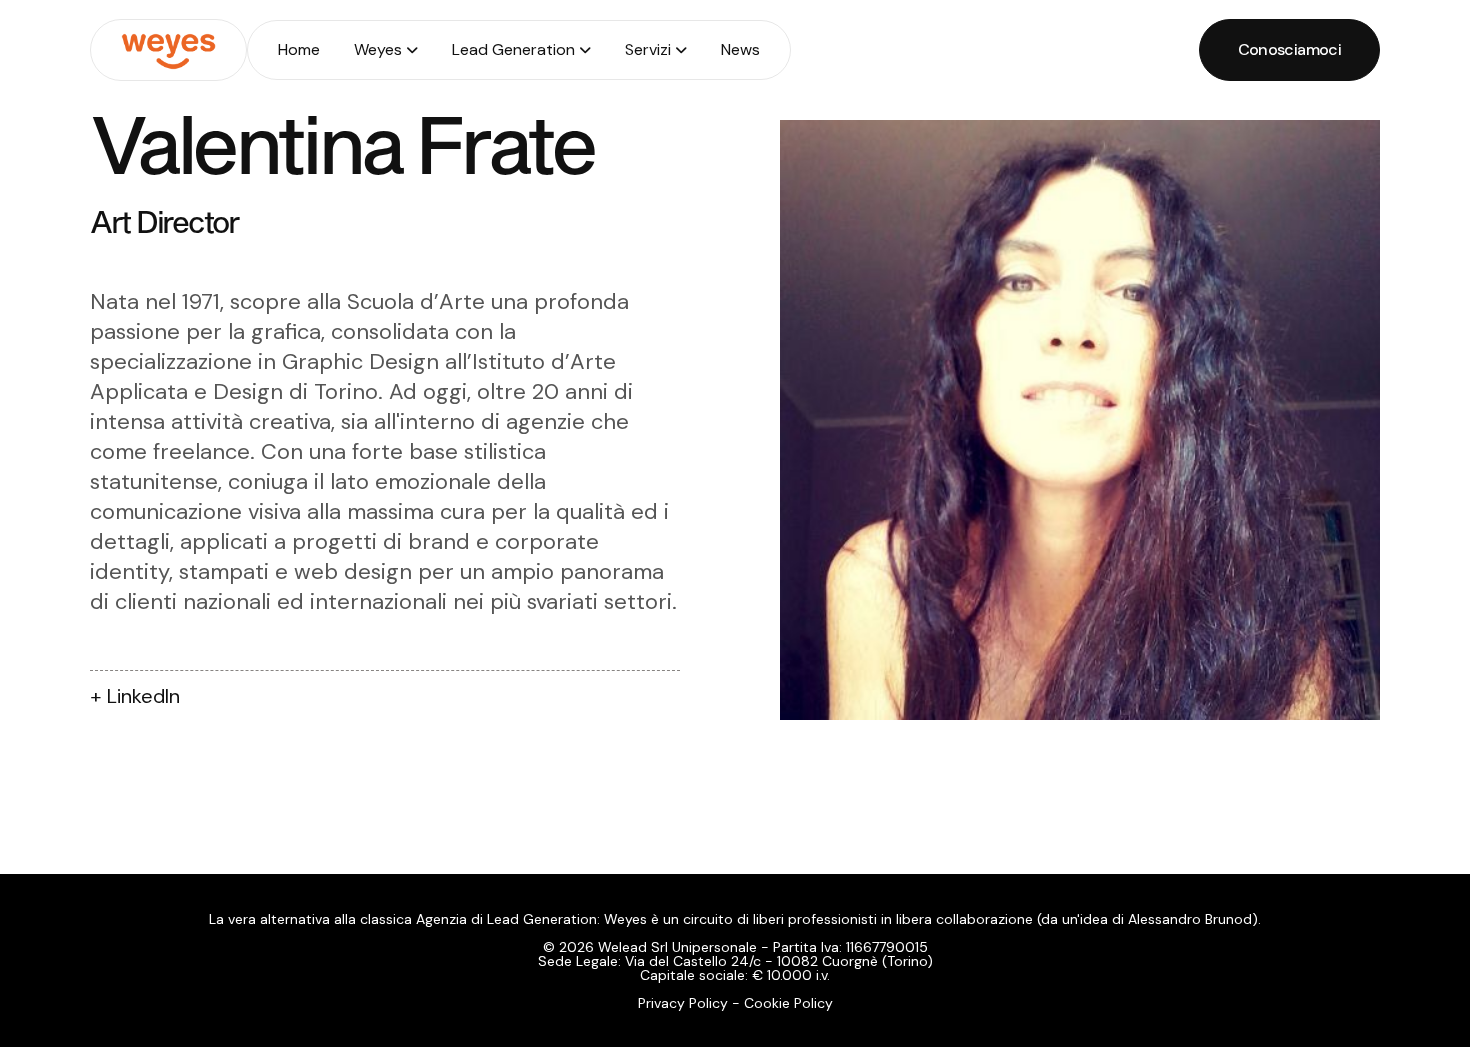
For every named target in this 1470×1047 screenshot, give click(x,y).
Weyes (378, 49)
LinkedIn (143, 696)
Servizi (648, 49)
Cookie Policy (788, 1003)
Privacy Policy (683, 1003)
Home (299, 49)
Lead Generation (513, 49)
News (740, 49)
